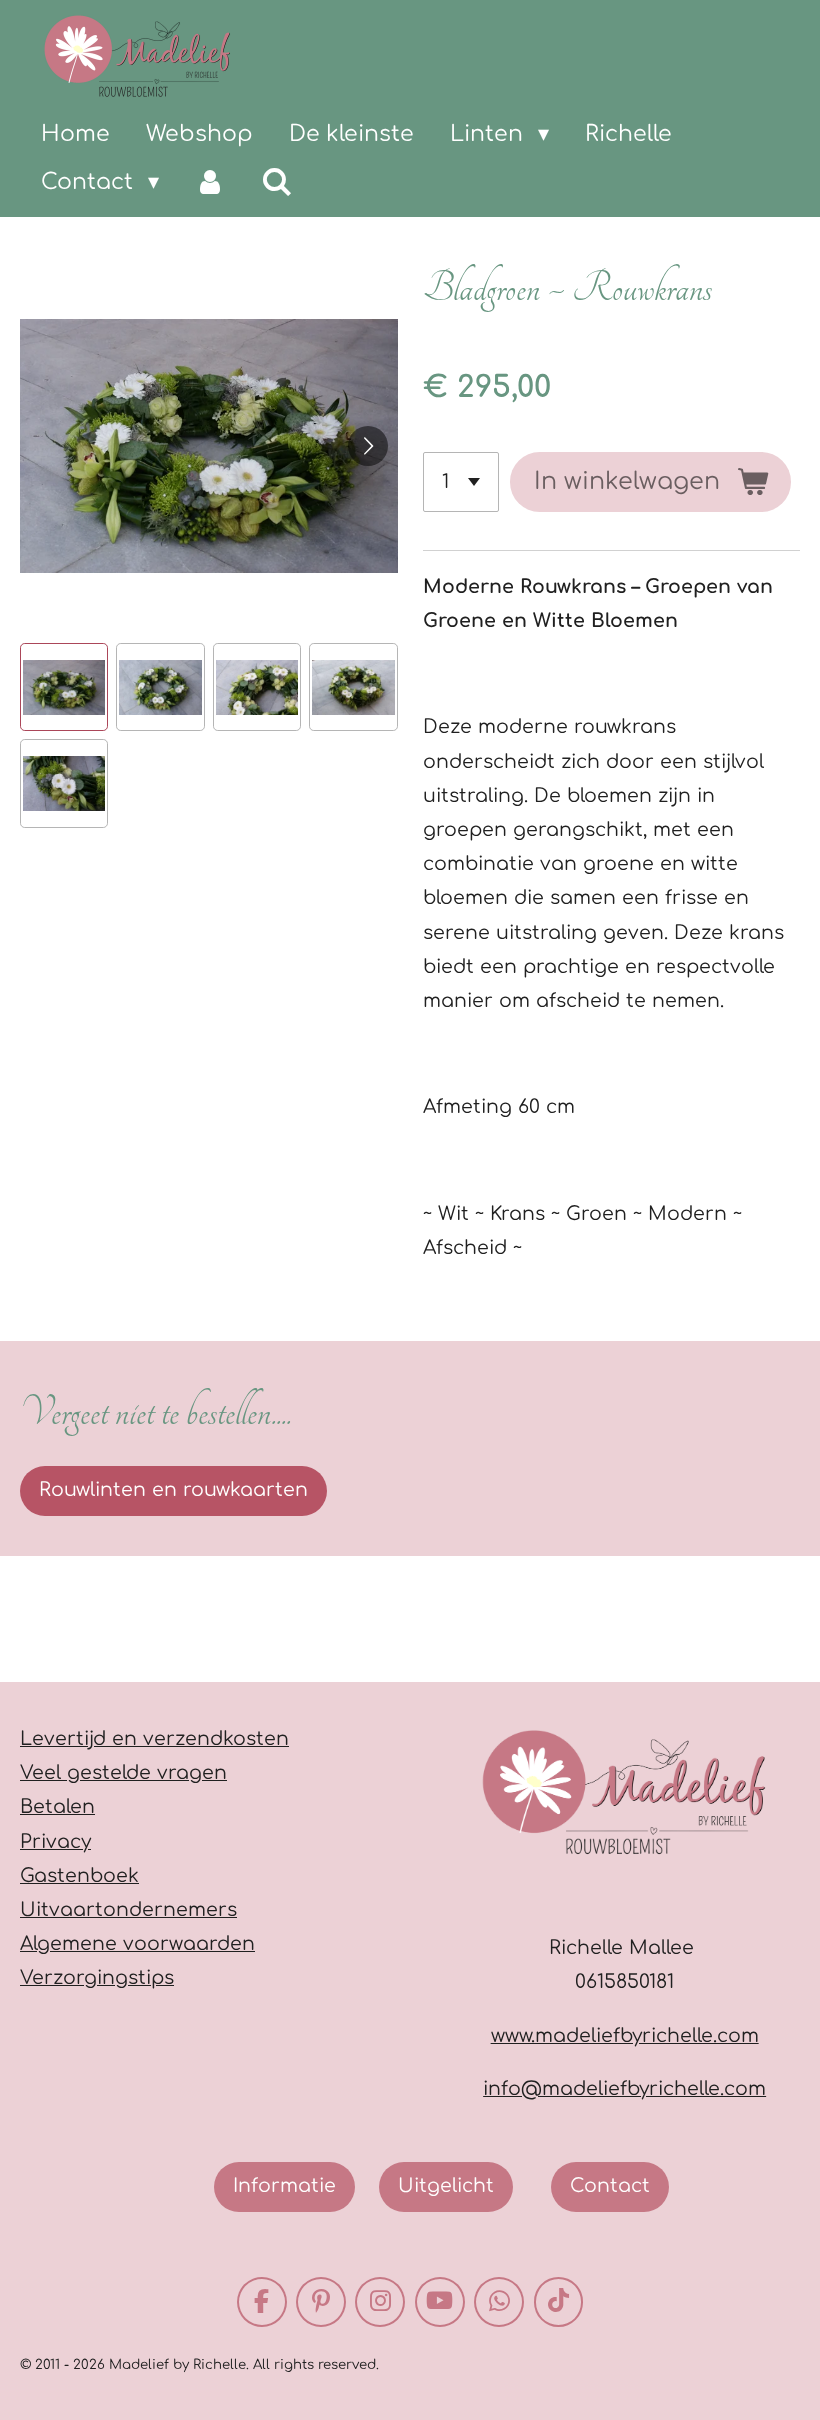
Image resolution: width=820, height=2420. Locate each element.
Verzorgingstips (97, 1977)
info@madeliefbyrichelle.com (624, 2088)
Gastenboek (79, 1875)
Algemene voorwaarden (137, 1943)
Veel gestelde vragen (123, 1772)
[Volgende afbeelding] (368, 446)
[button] (64, 687)
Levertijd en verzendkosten (154, 1738)
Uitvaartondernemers (128, 1909)
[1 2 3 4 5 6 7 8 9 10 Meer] (461, 481)
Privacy (55, 1841)
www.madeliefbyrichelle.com (625, 2035)
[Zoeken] (277, 182)
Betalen (57, 1806)
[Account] (210, 182)
